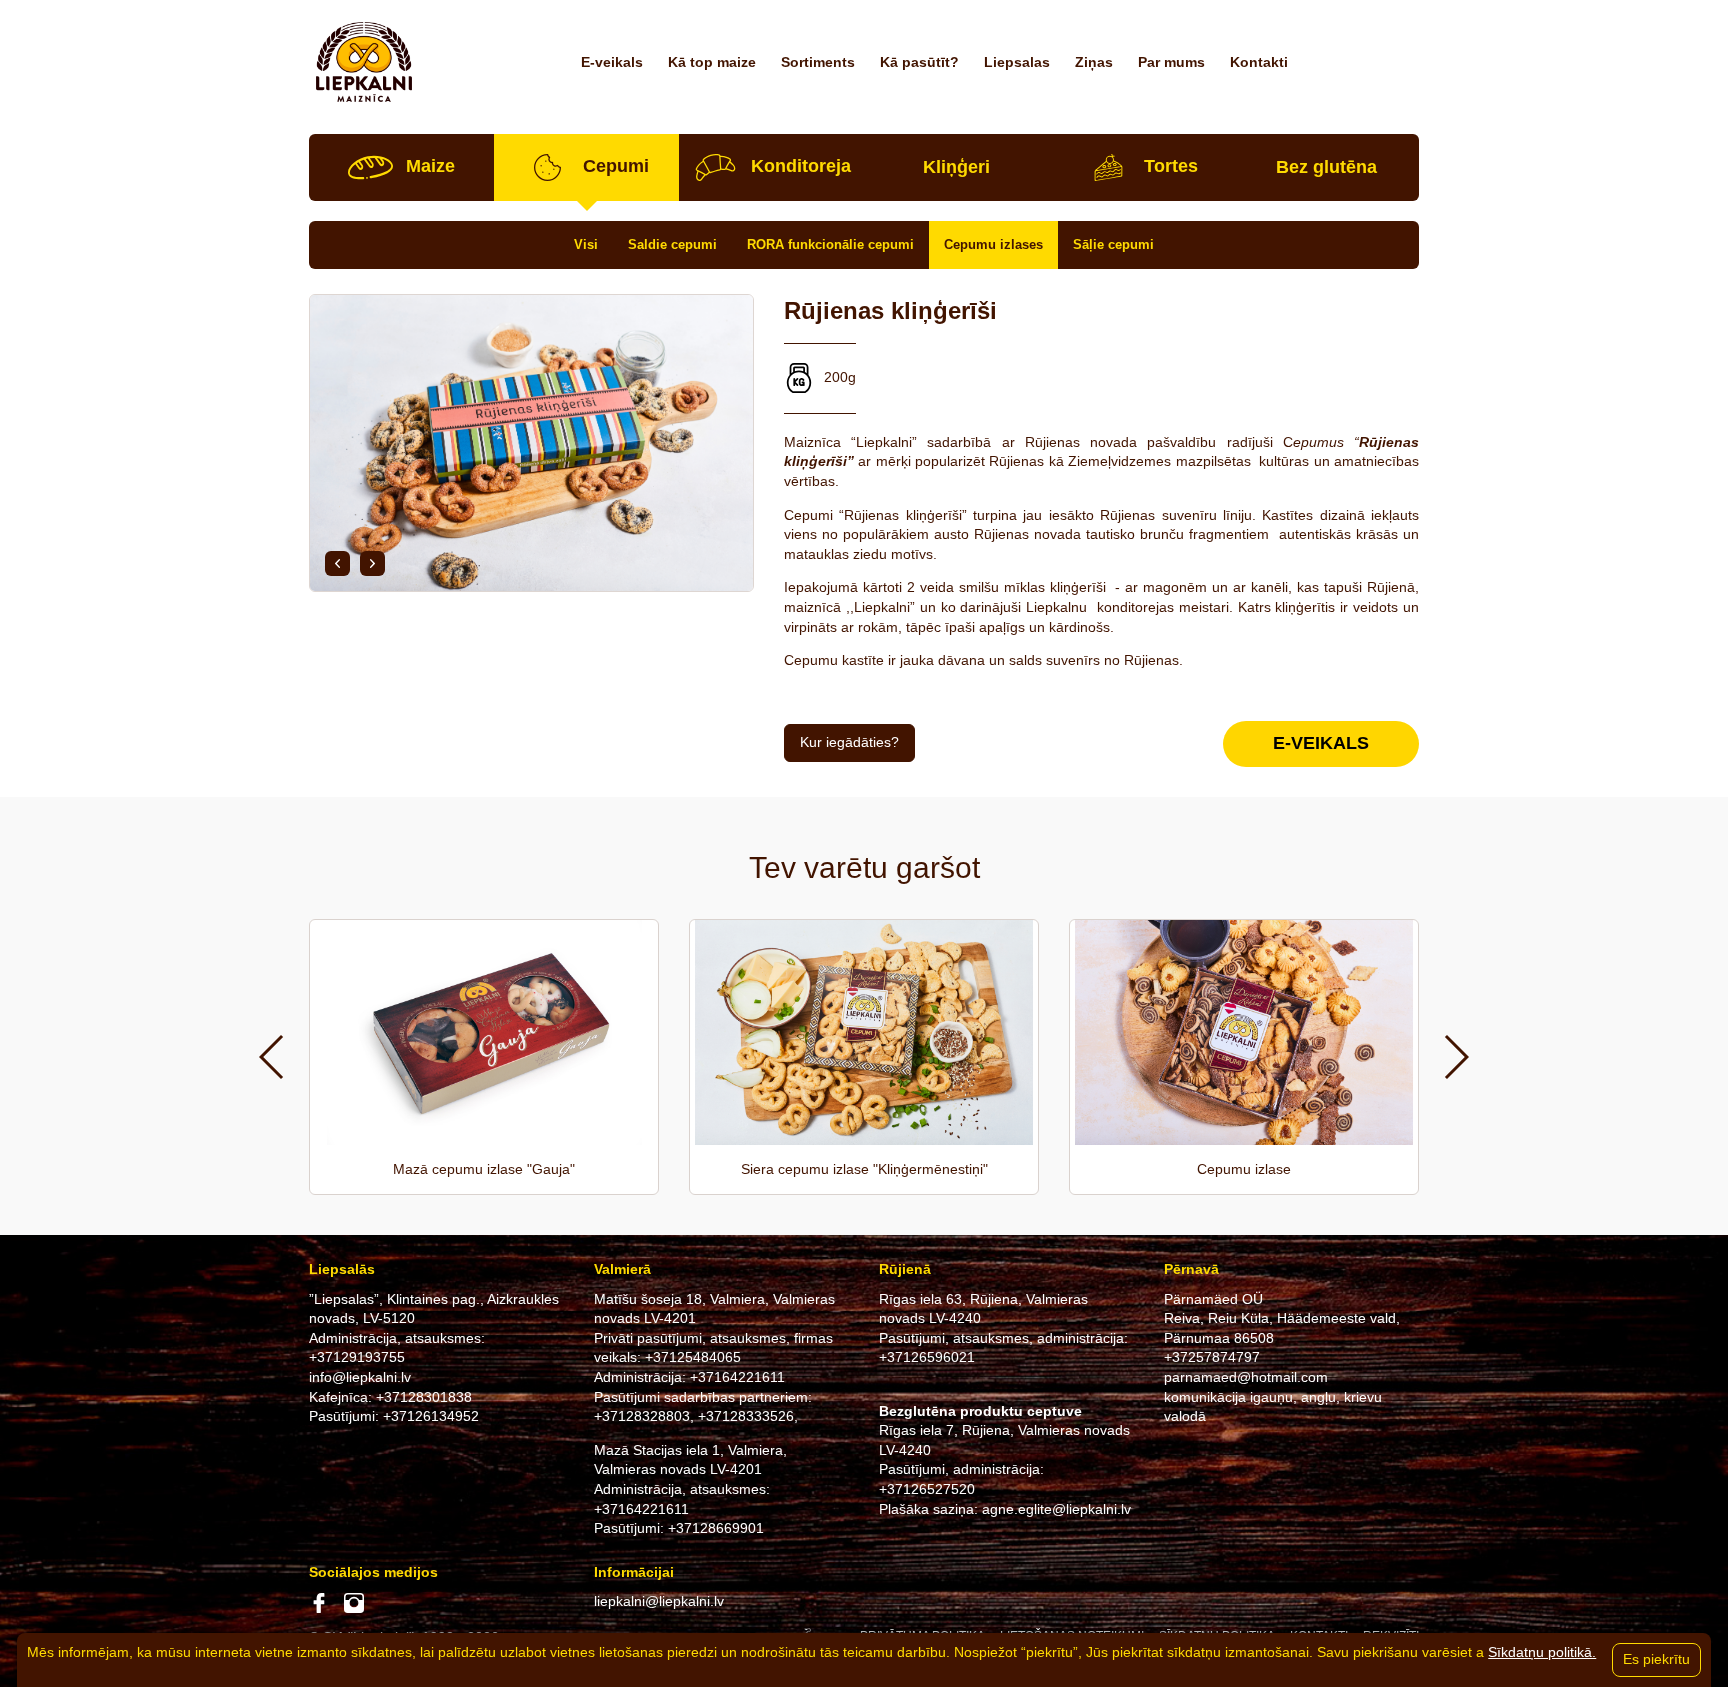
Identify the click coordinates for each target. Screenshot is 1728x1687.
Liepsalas (1017, 62)
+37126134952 (431, 1416)
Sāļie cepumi (1113, 244)
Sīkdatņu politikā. (1542, 1652)
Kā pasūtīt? (919, 62)
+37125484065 (693, 1357)
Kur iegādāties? (849, 742)
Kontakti (1259, 62)
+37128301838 (424, 1397)
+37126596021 (927, 1357)
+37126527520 (927, 1489)
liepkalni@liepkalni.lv (659, 1601)
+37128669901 (716, 1528)
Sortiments (818, 62)
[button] (337, 563)
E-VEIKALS (1321, 743)
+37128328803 (642, 1416)
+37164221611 (737, 1377)
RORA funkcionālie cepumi (830, 244)
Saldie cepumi (672, 244)
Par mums (1171, 62)
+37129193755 (357, 1357)
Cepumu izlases (993, 244)
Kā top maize (712, 62)
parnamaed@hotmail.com (1246, 1377)
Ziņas (1094, 62)
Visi (586, 244)
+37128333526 (746, 1416)
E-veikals (612, 62)
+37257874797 (1212, 1357)
